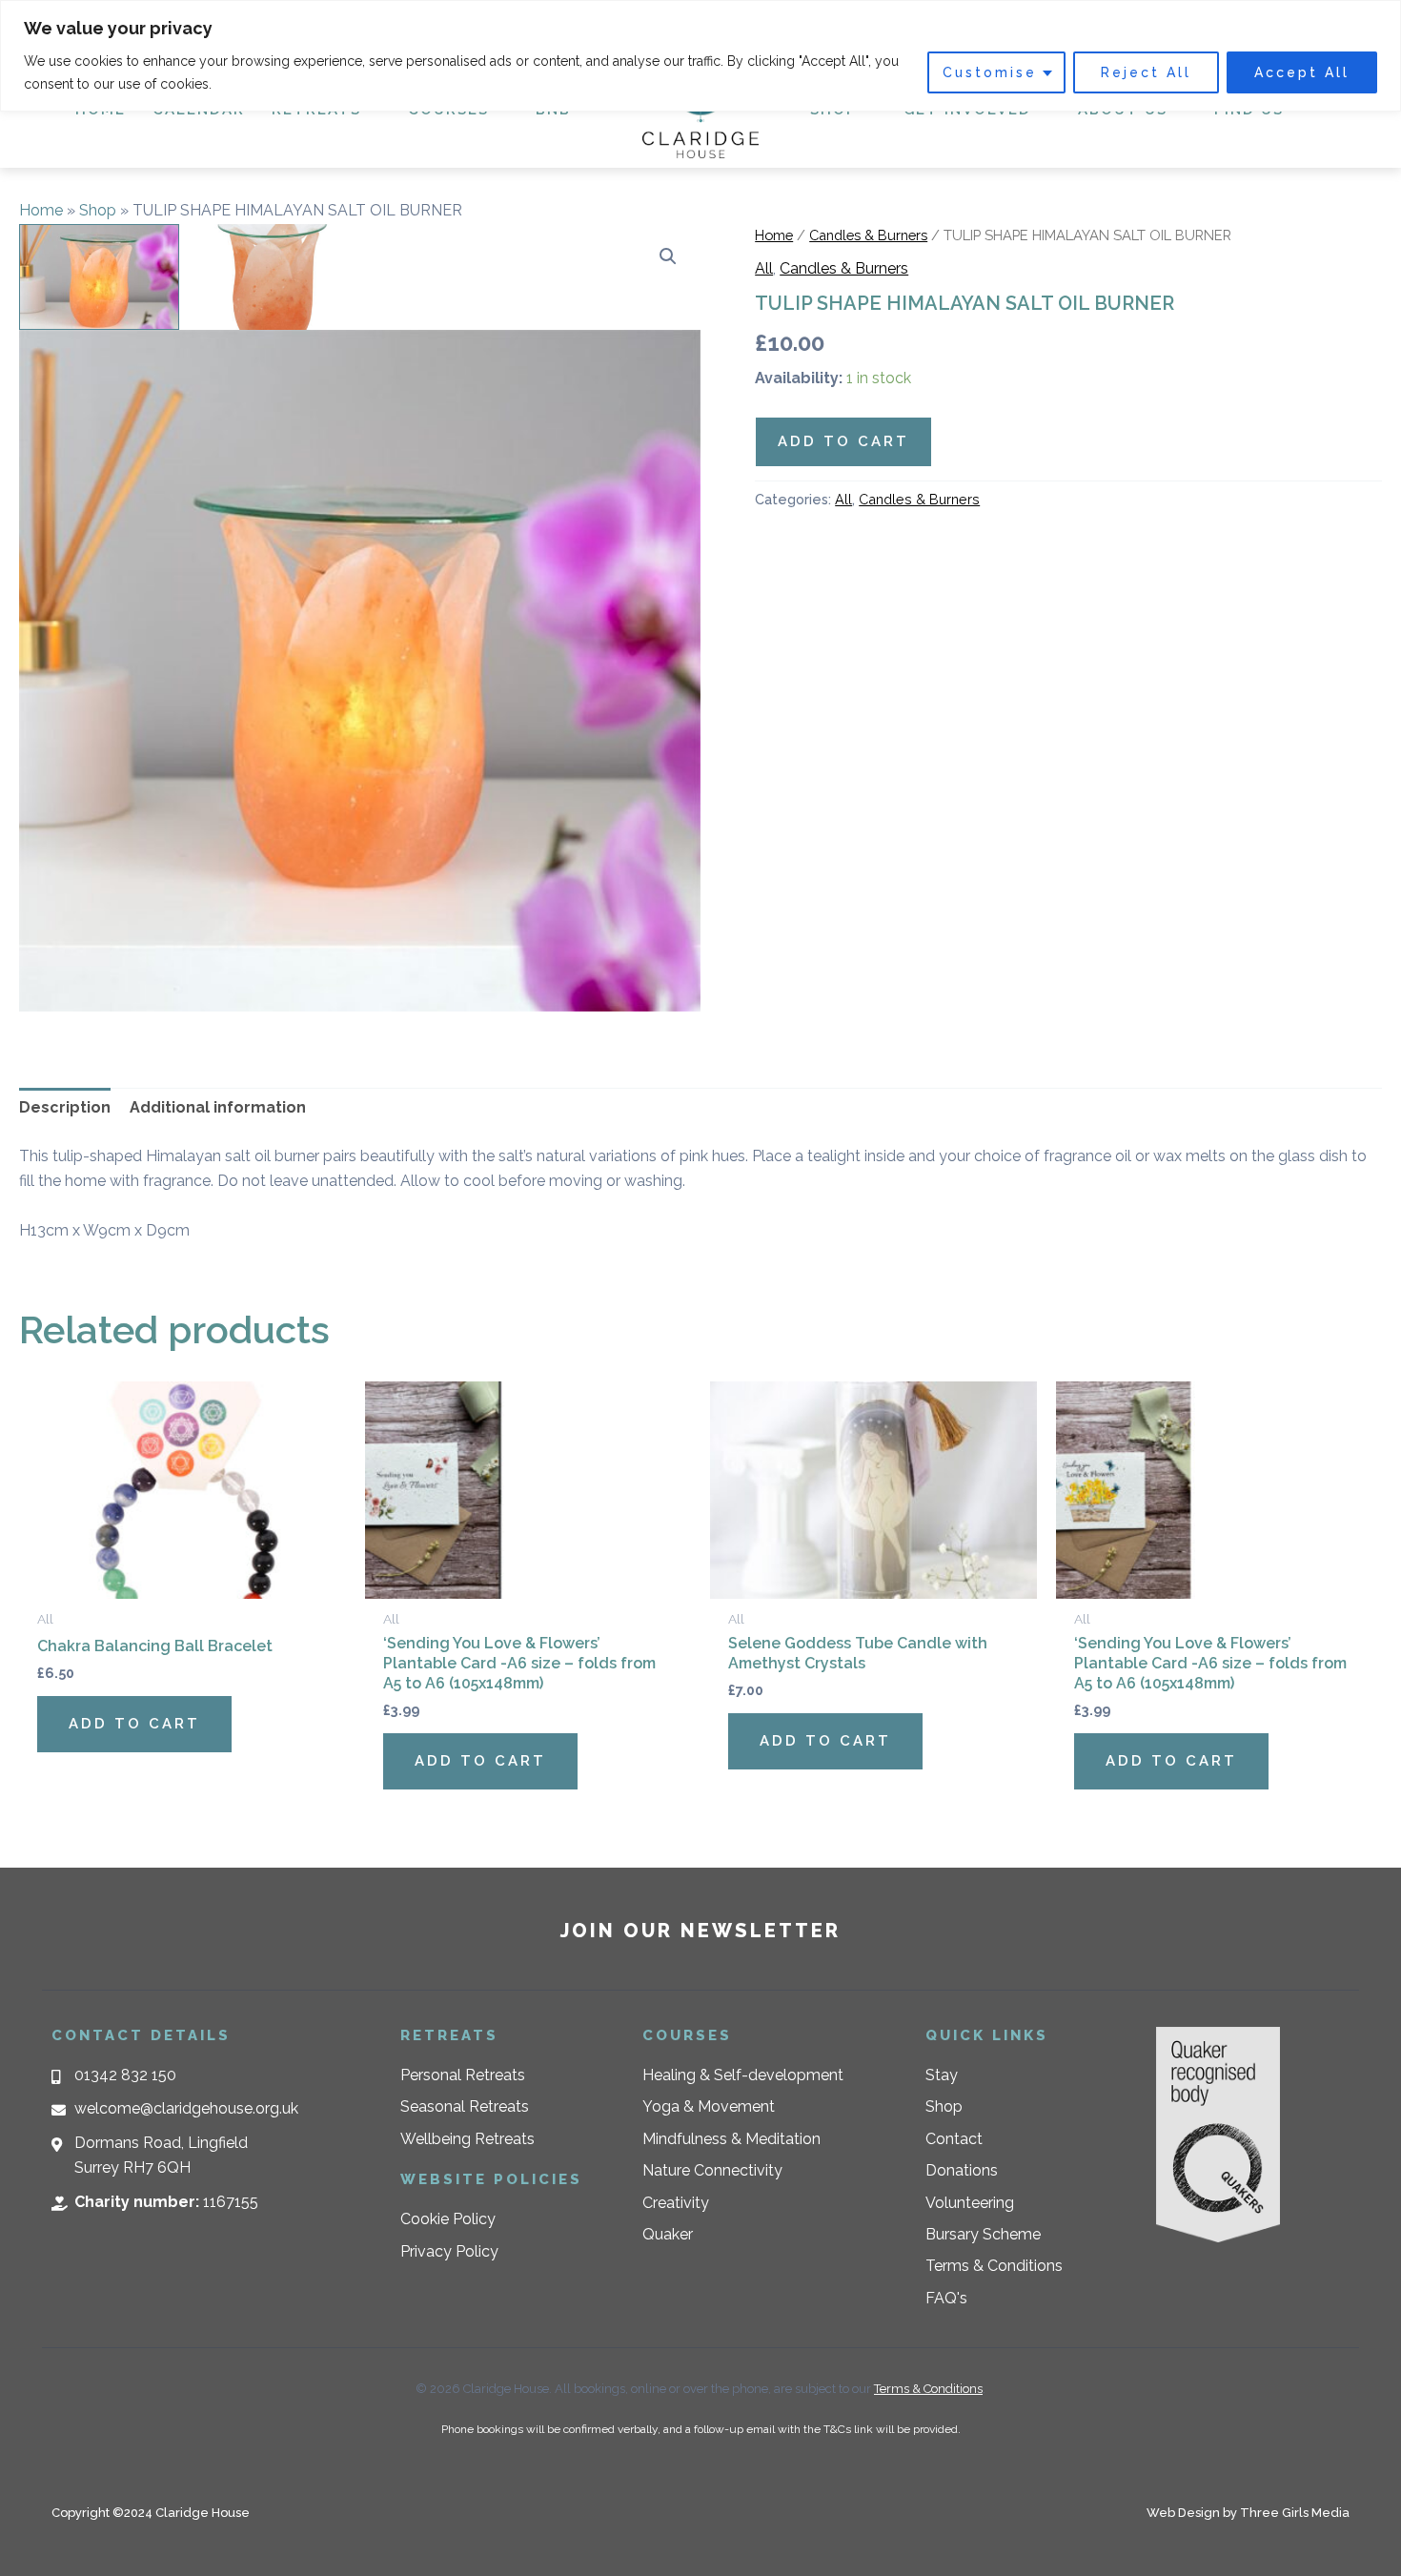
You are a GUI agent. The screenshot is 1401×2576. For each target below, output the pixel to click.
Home (41, 210)
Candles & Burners (868, 235)
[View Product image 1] (99, 277)
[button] (668, 256)
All (764, 268)
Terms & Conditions (928, 2389)
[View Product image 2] (274, 277)
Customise (990, 72)
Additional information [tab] (218, 1107)
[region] (700, 56)
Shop (98, 210)
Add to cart (843, 441)
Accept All (1302, 72)
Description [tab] (65, 1107)
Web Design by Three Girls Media (1248, 2513)
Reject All (1146, 72)
